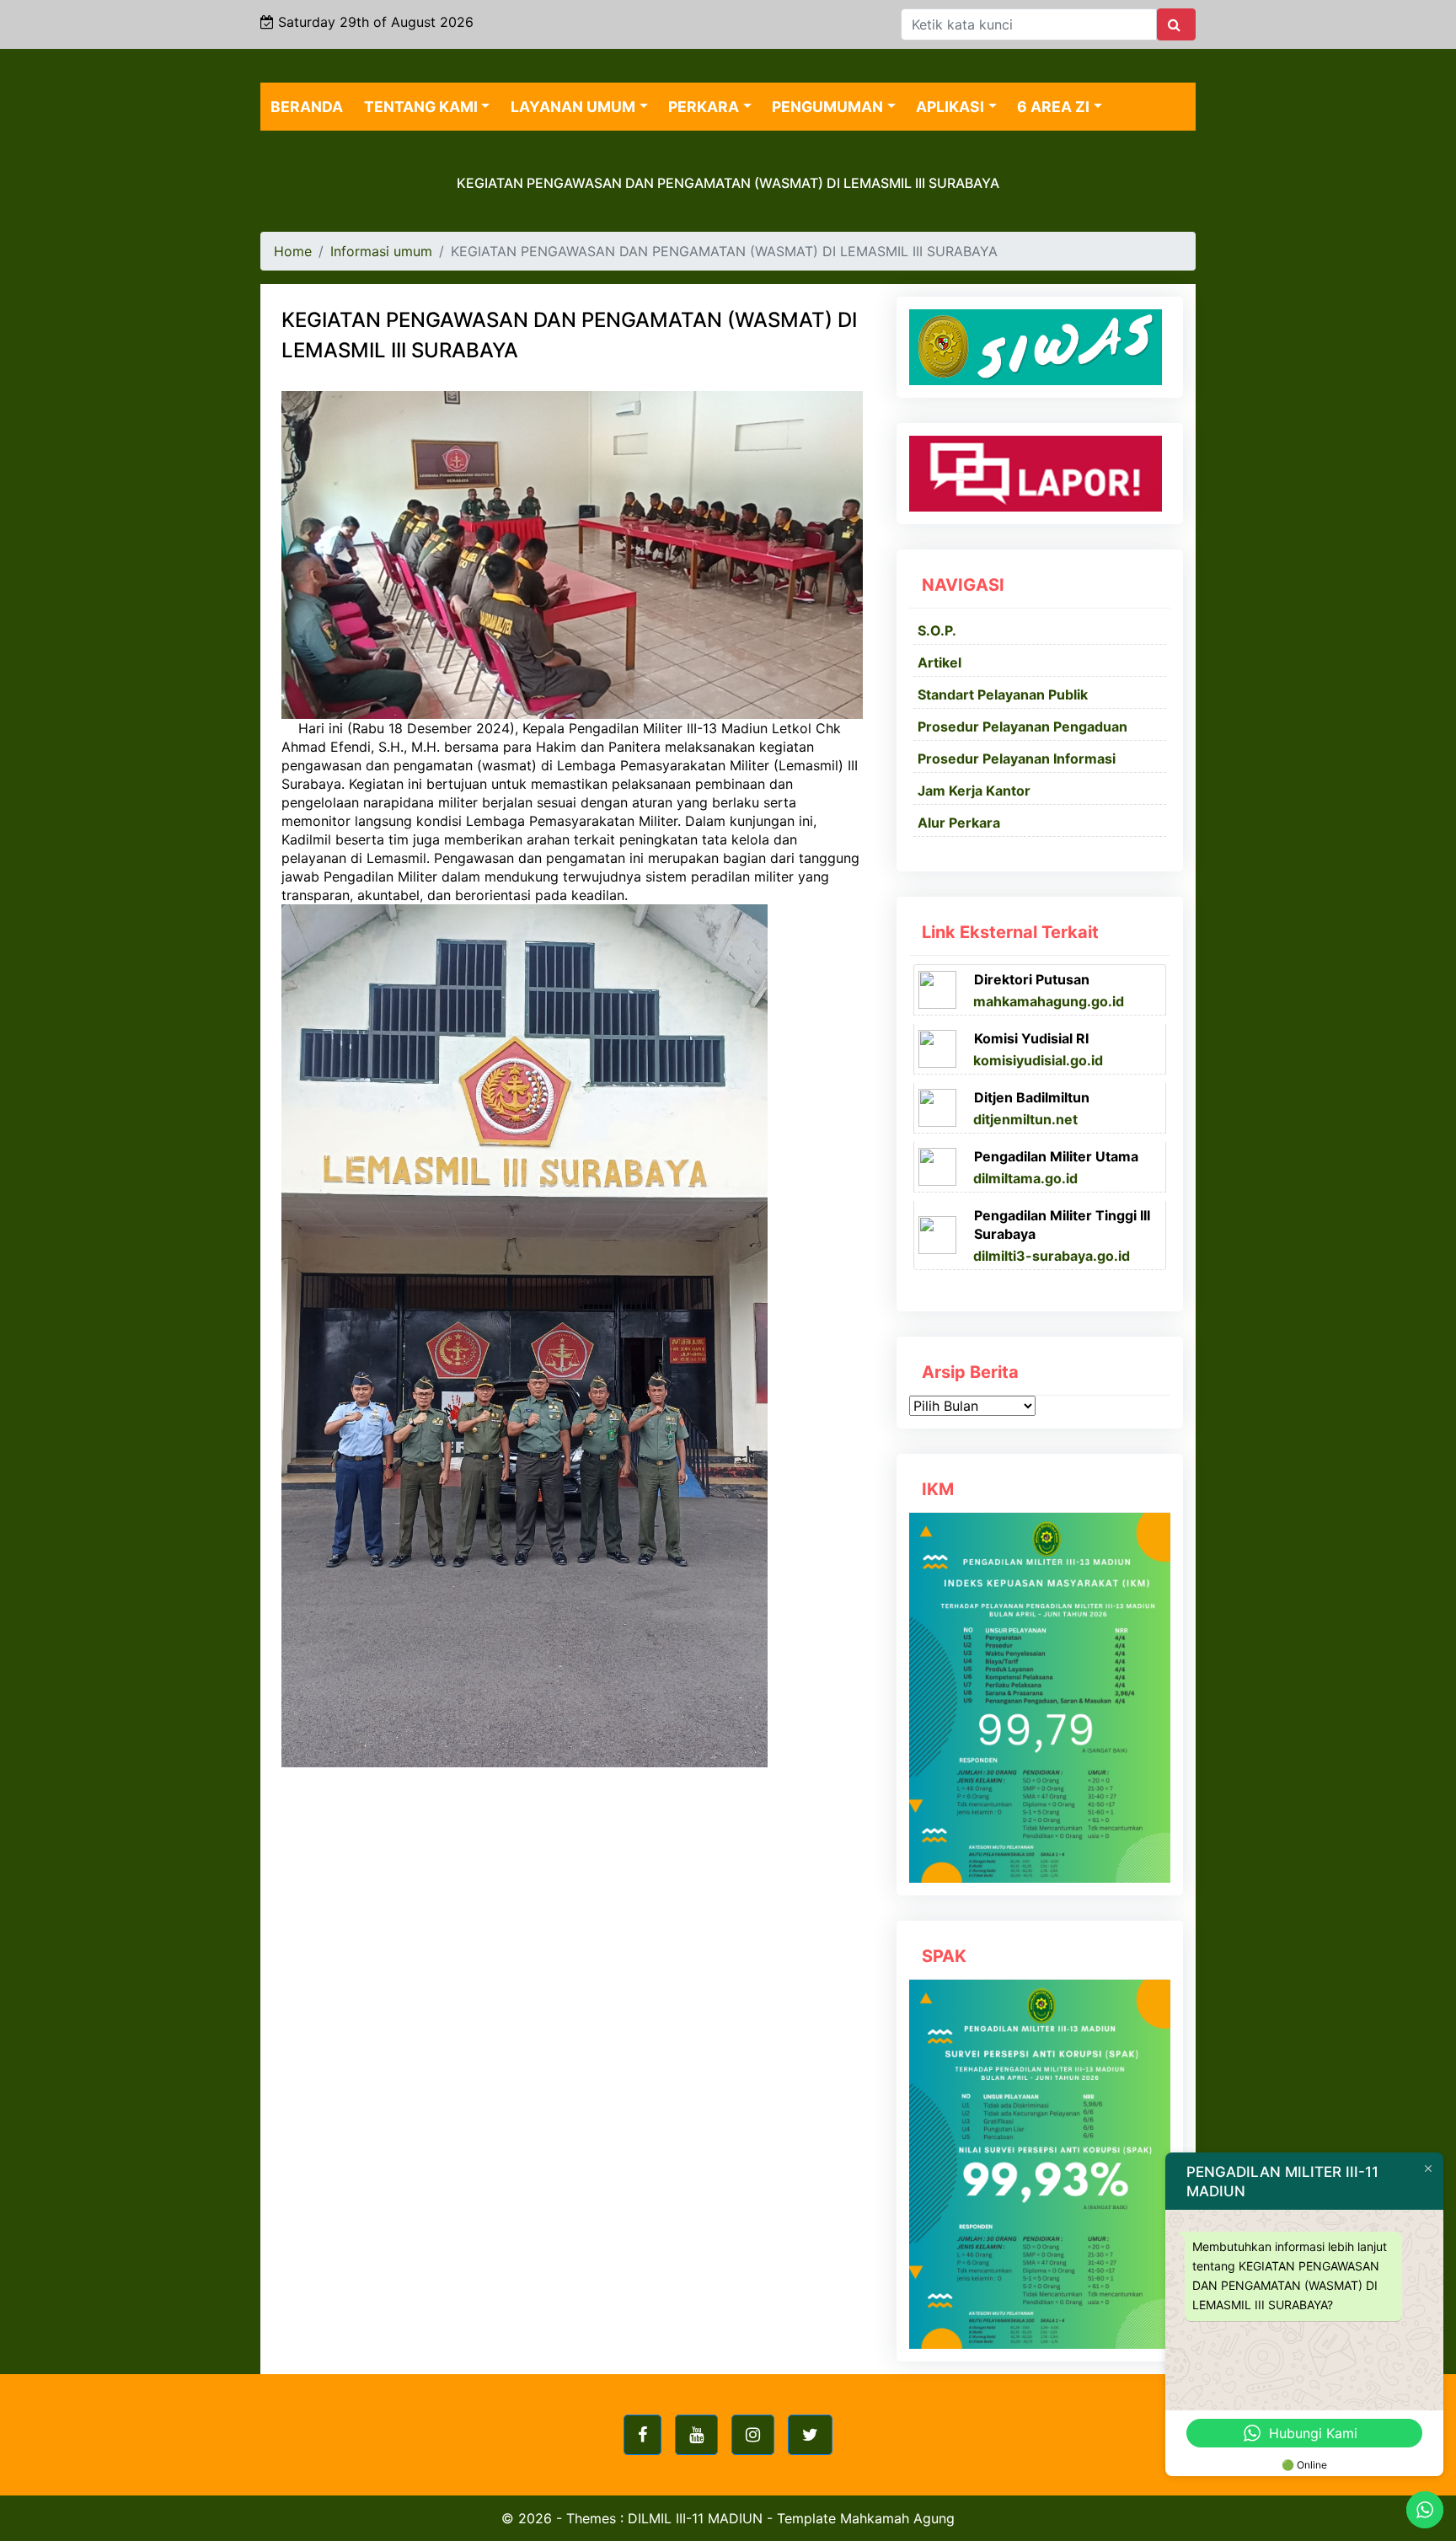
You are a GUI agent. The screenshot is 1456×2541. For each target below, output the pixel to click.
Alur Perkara (959, 823)
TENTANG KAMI (421, 107)
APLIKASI (950, 107)
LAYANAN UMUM (573, 107)
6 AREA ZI (1053, 107)
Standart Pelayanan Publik (1003, 694)
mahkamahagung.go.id (1049, 1001)
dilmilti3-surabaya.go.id (1052, 1256)
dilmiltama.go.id (1025, 1178)
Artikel (939, 662)
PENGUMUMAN (827, 107)
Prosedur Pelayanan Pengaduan (1022, 726)
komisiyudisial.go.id (1038, 1060)
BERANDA (307, 107)
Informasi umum (381, 251)
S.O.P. (937, 630)
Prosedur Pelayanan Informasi (1017, 759)
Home (293, 251)
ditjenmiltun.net (1025, 1119)
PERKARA (704, 107)
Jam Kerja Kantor (974, 791)
